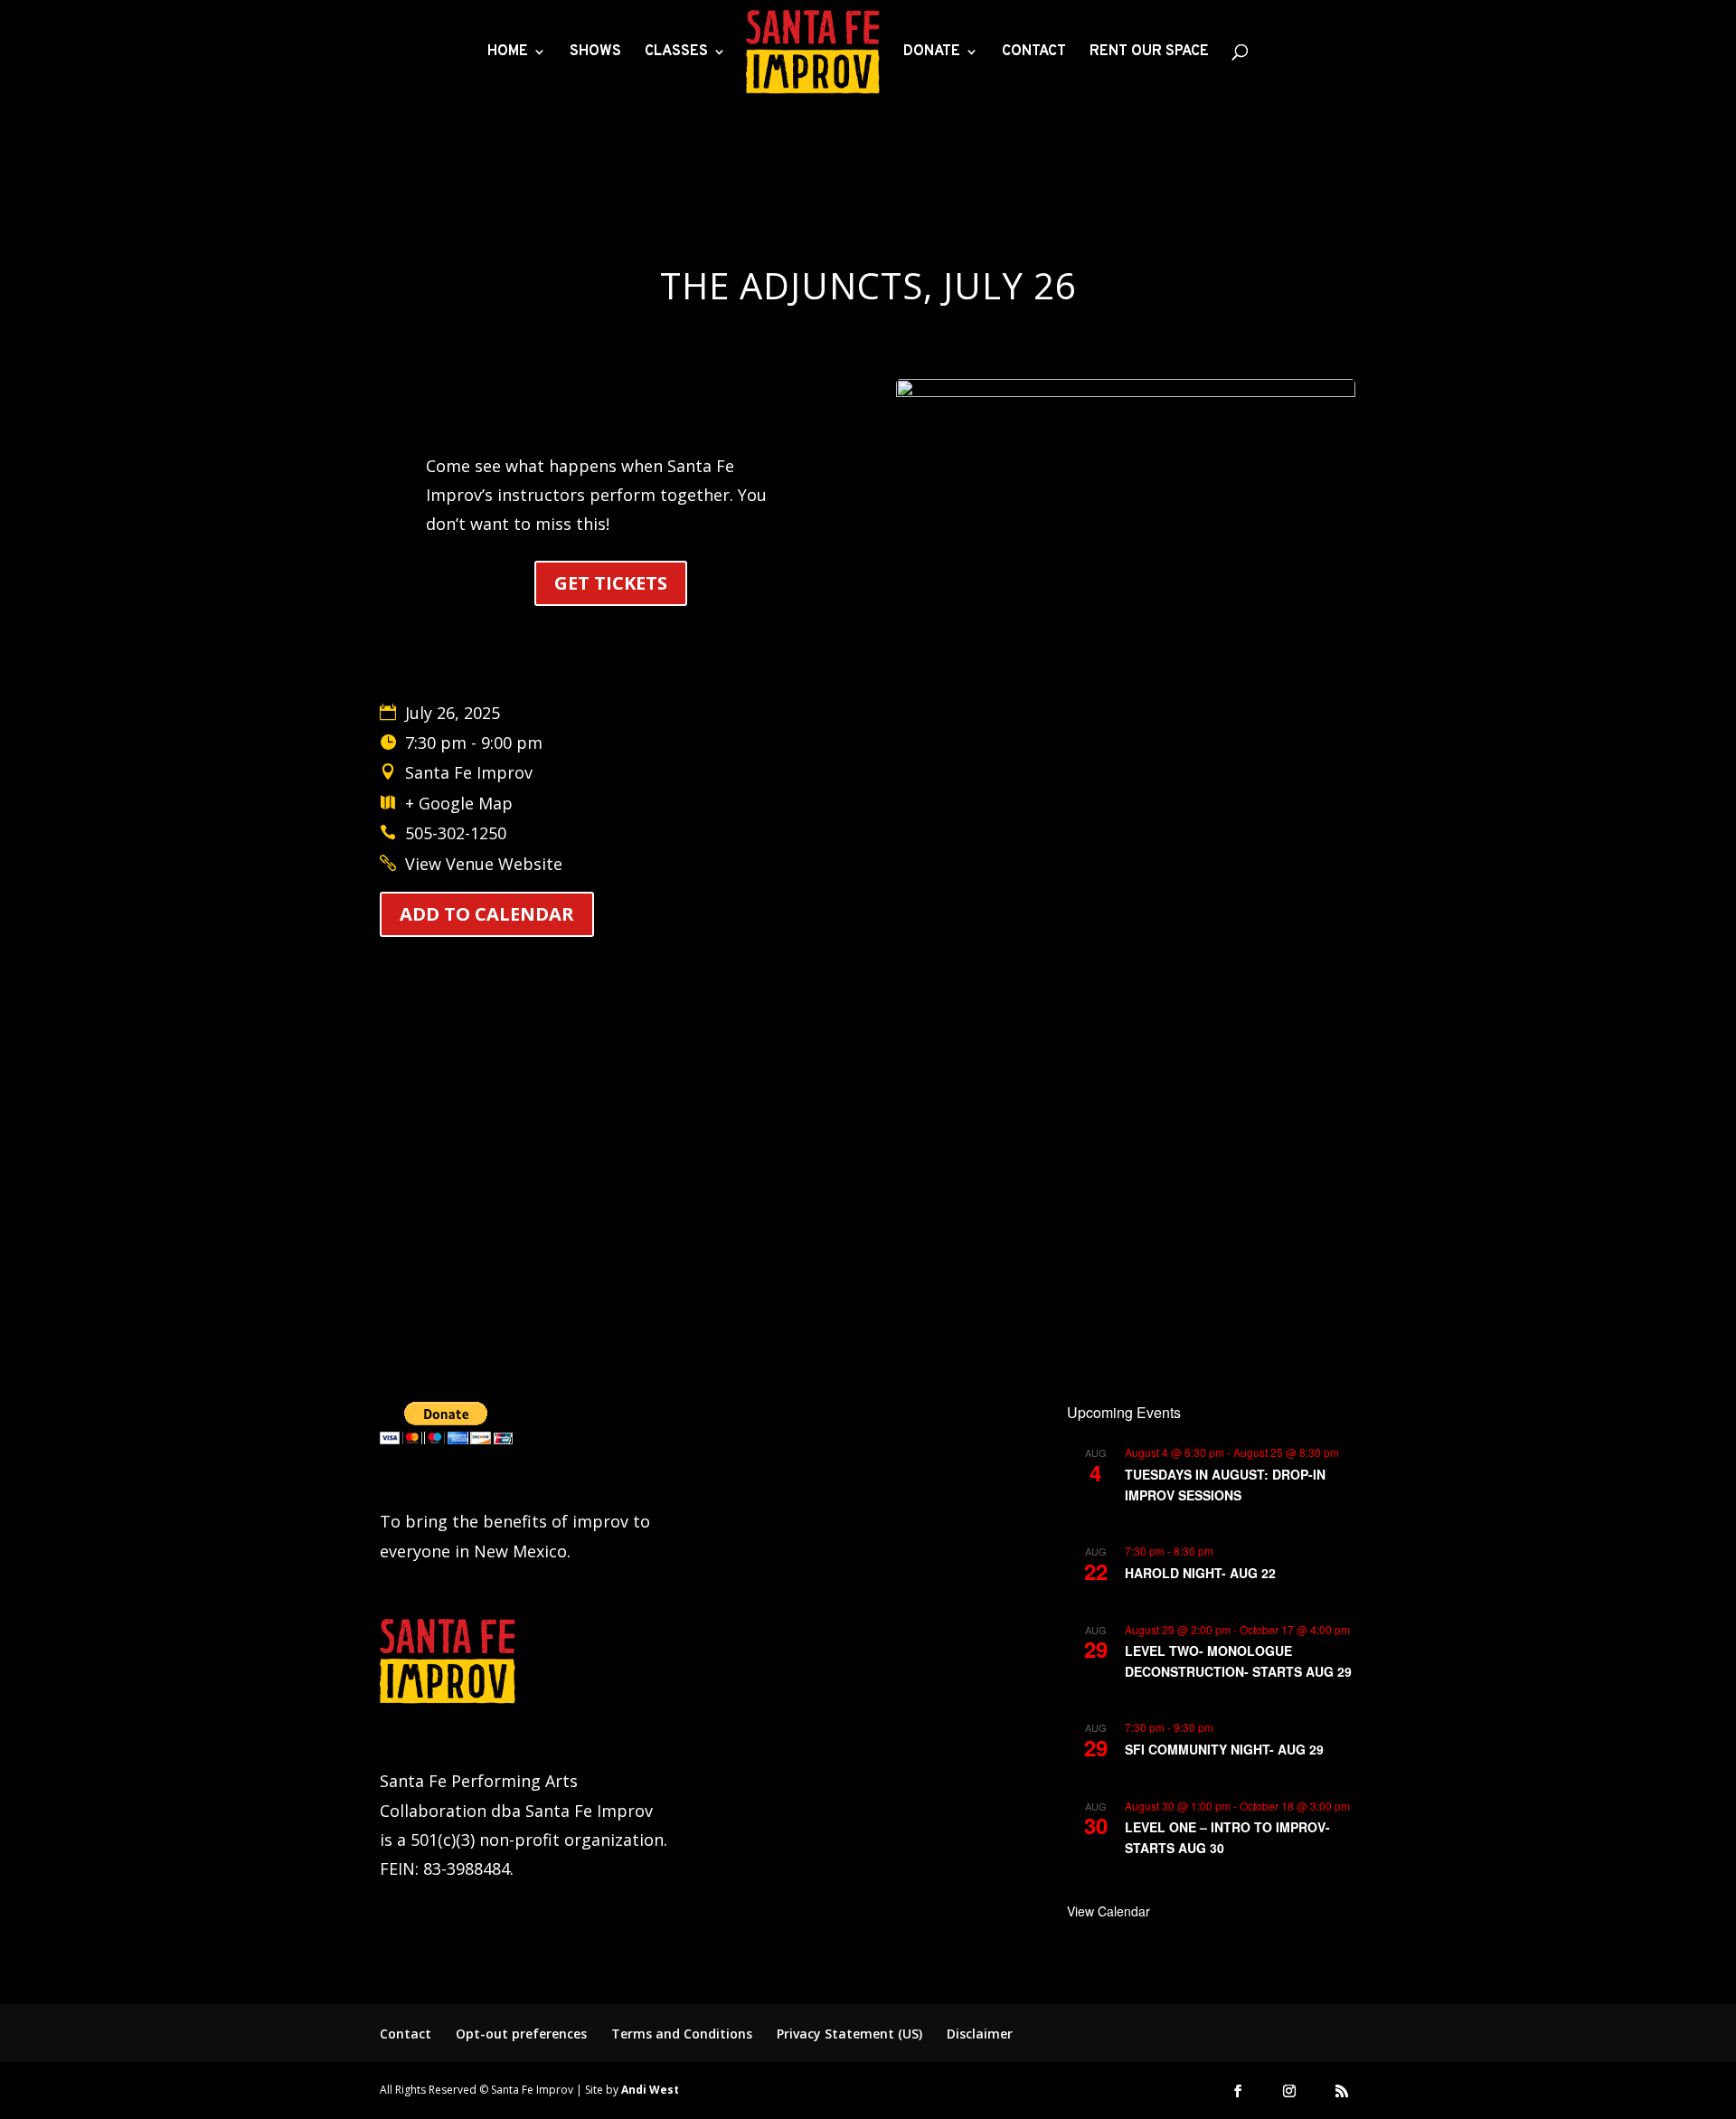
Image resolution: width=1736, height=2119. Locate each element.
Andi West (650, 2090)
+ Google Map (459, 803)
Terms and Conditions (682, 2034)
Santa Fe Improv (469, 772)
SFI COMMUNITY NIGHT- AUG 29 (1224, 1749)
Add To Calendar (487, 914)
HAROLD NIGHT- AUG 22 (1200, 1573)
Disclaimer (980, 2034)
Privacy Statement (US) (849, 2034)
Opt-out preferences (521, 2034)
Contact (406, 2034)
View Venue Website (484, 864)
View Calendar (1109, 1911)
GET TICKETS (611, 583)
